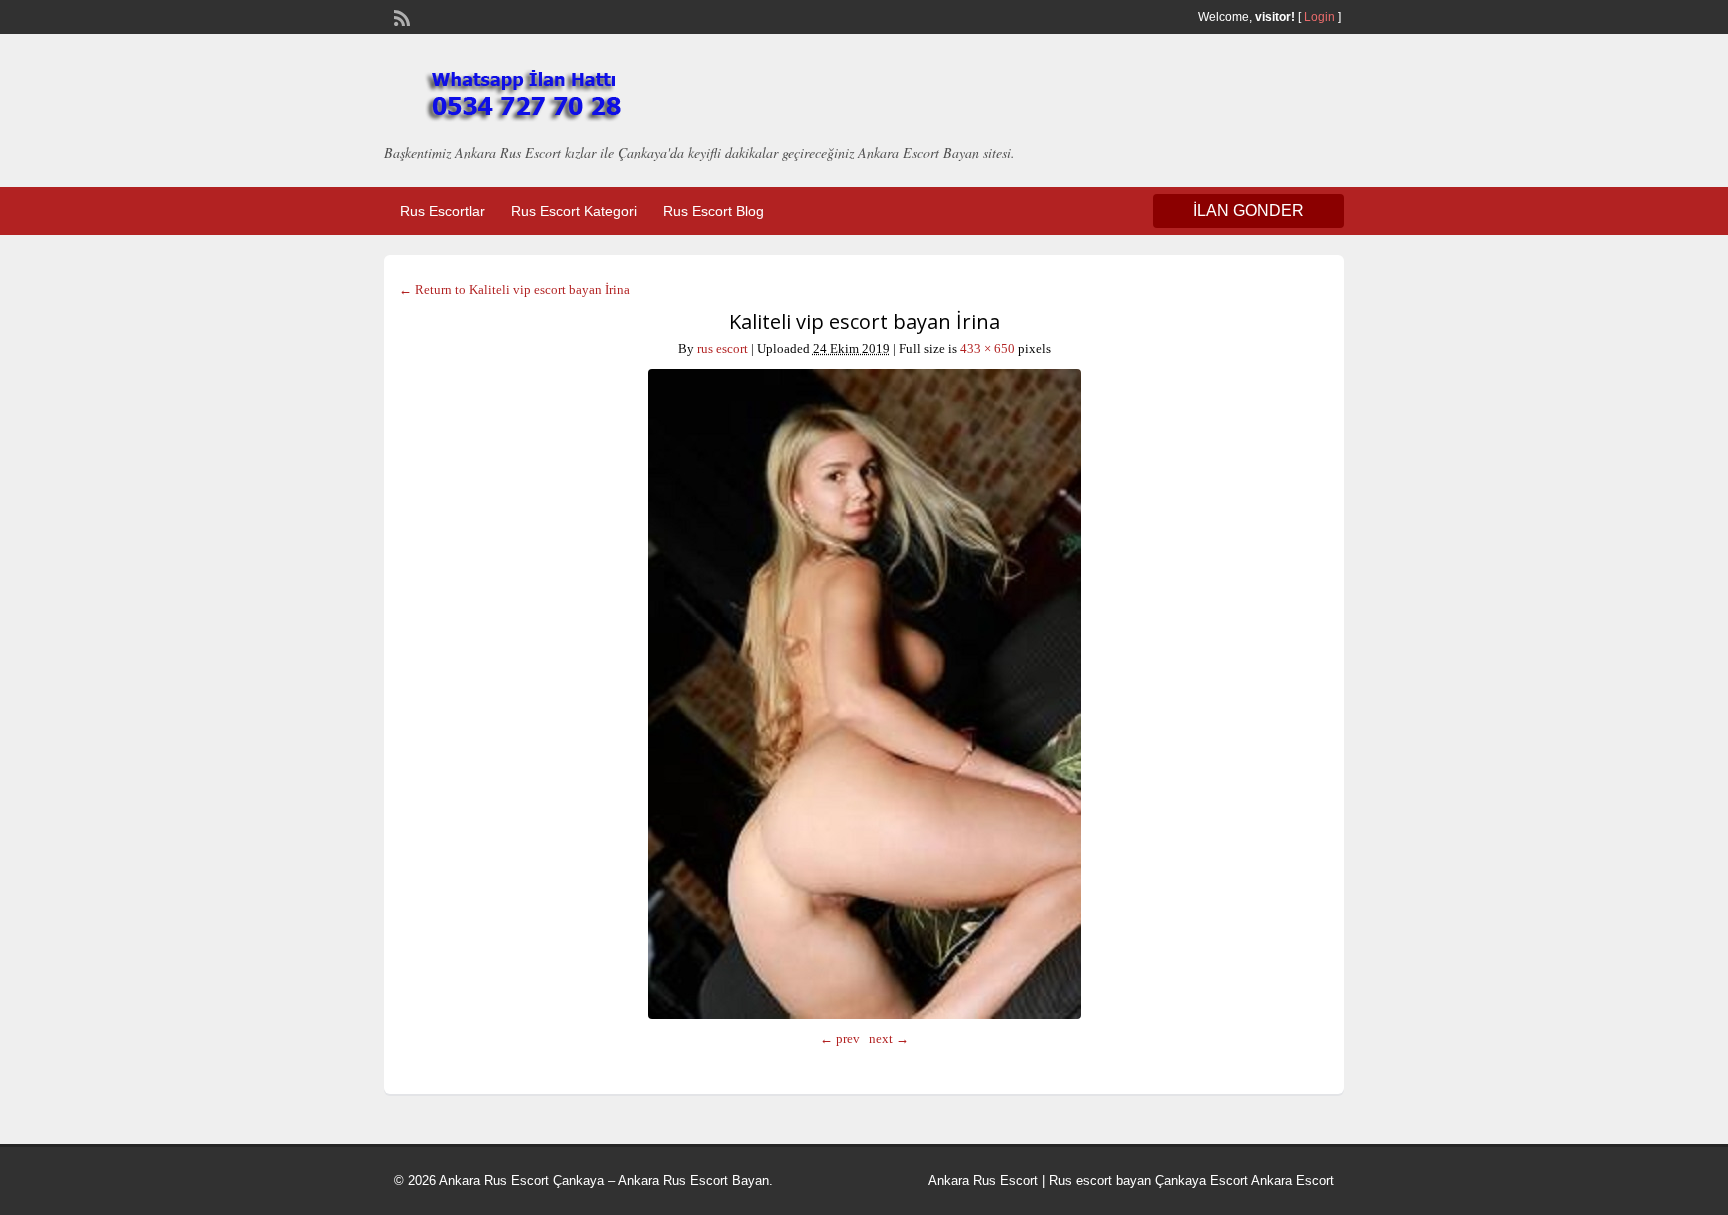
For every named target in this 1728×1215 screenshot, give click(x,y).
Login (1319, 17)
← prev (840, 1038)
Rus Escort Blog (713, 211)
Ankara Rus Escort (983, 1180)
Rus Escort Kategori (574, 211)
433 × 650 (987, 348)
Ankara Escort (1292, 1180)
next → (889, 1038)
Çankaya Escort (1201, 1180)
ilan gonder (1248, 210)
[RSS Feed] (400, 16)
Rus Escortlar (442, 211)
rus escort (722, 348)
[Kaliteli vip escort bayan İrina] (864, 694)
